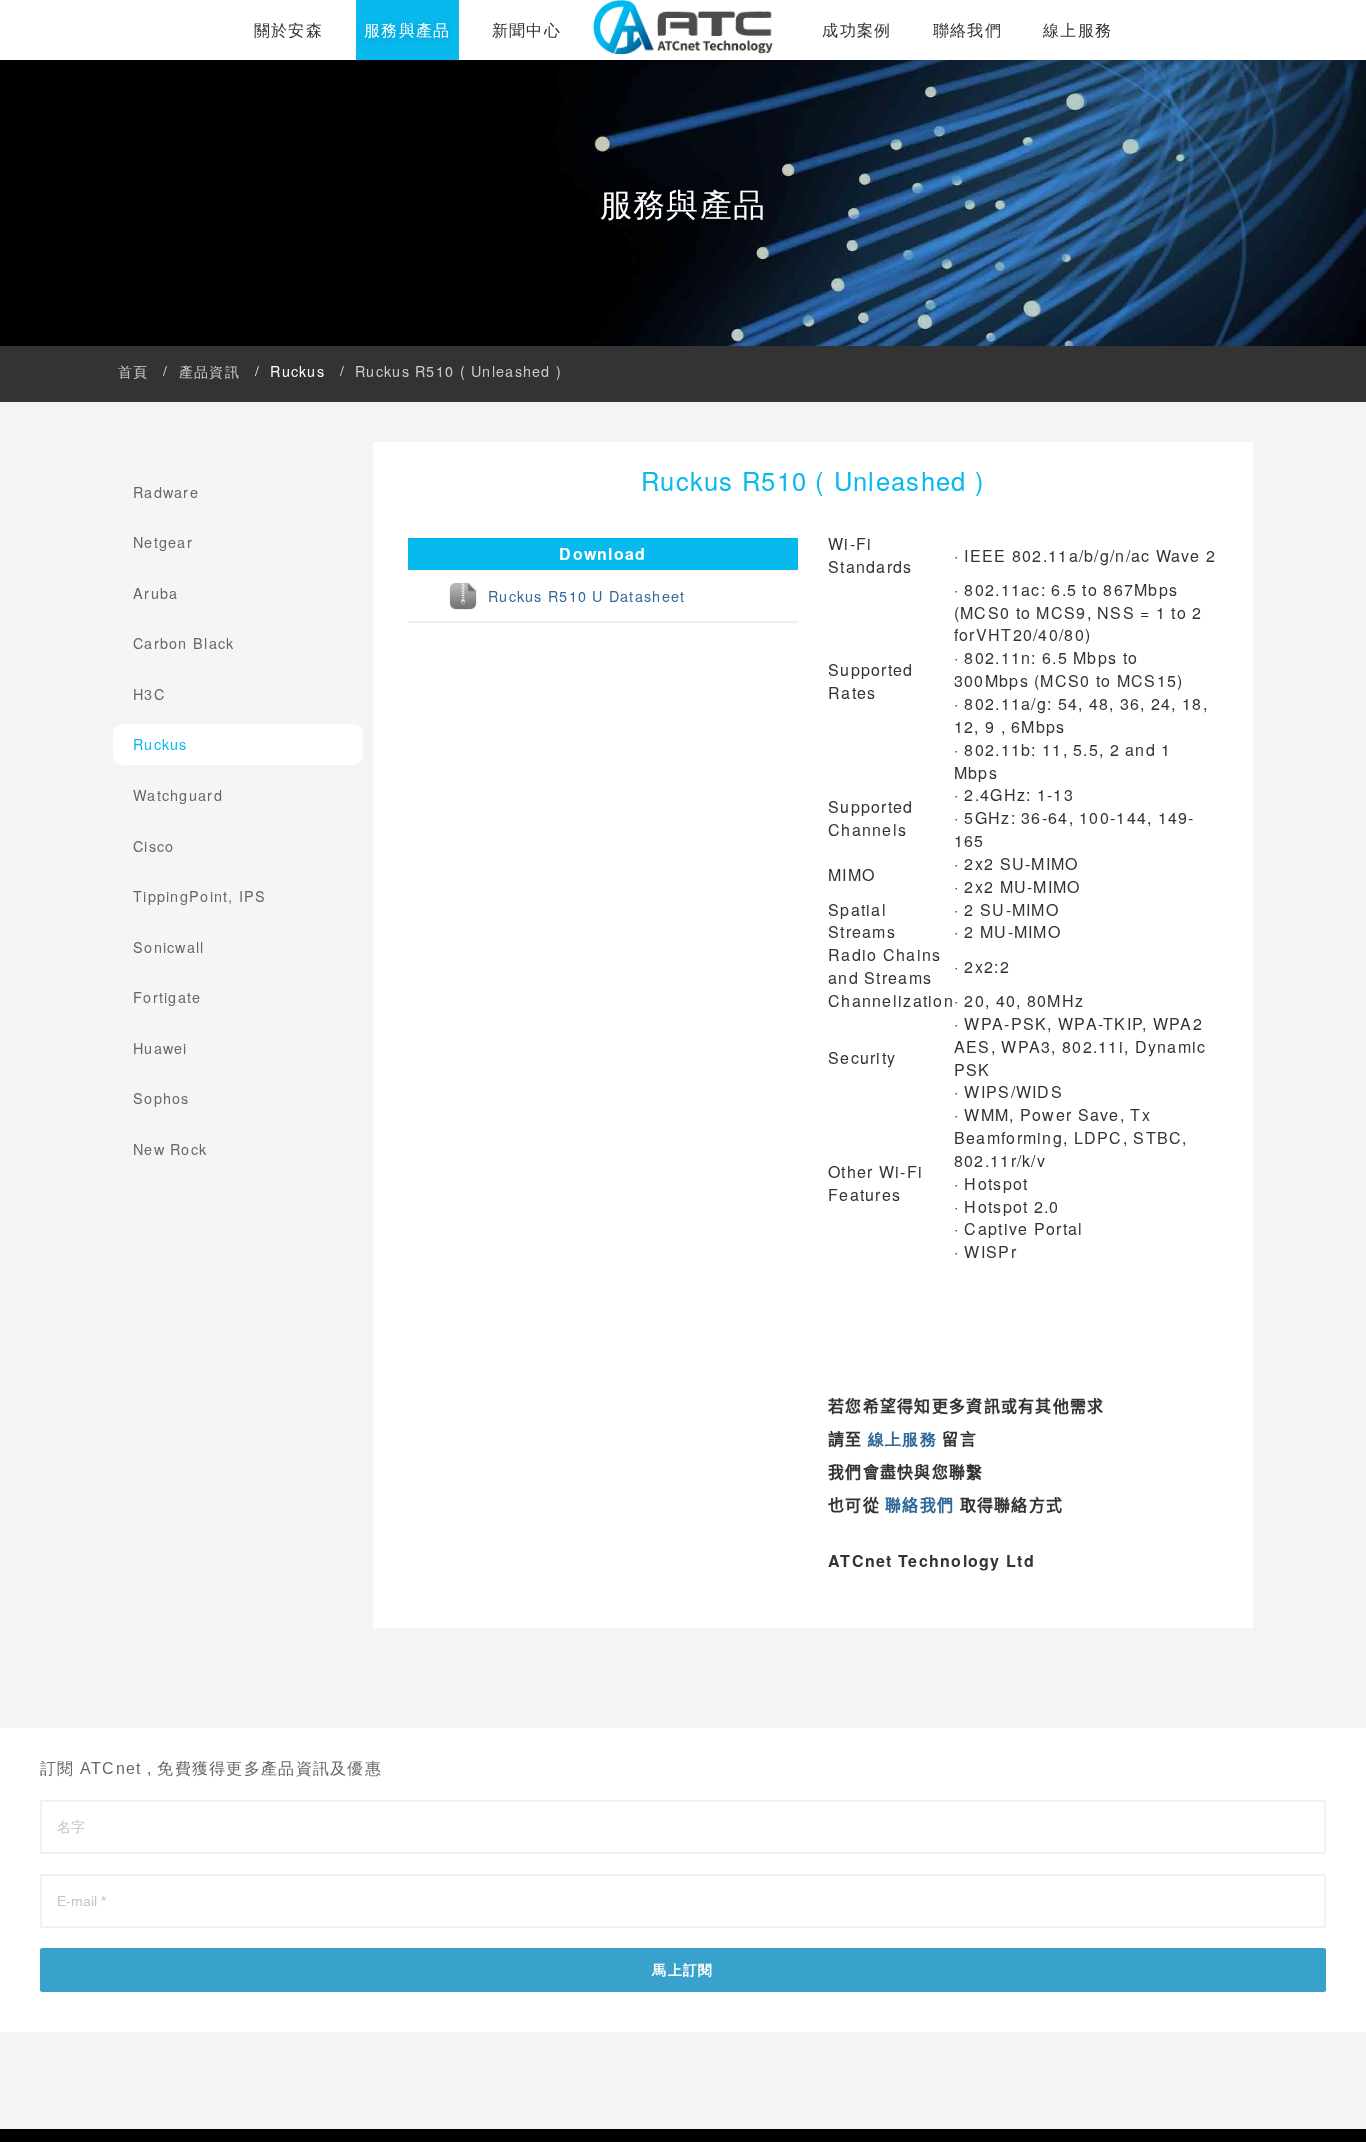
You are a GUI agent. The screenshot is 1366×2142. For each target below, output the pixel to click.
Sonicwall (169, 946)
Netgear (163, 541)
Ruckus (160, 743)
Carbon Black (183, 642)
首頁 (133, 370)
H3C (149, 693)
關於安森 (288, 29)
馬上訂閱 (682, 1970)
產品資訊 (209, 370)
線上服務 (1077, 29)
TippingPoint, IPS (200, 895)
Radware (166, 491)
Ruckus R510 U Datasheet (586, 595)
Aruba (155, 592)
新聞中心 (526, 29)
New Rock (170, 1148)
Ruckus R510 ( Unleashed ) (458, 370)
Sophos (161, 1097)
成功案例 (856, 29)
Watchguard (178, 794)
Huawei (160, 1047)
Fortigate (167, 996)
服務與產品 (407, 29)
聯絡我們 (967, 29)
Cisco (153, 845)
